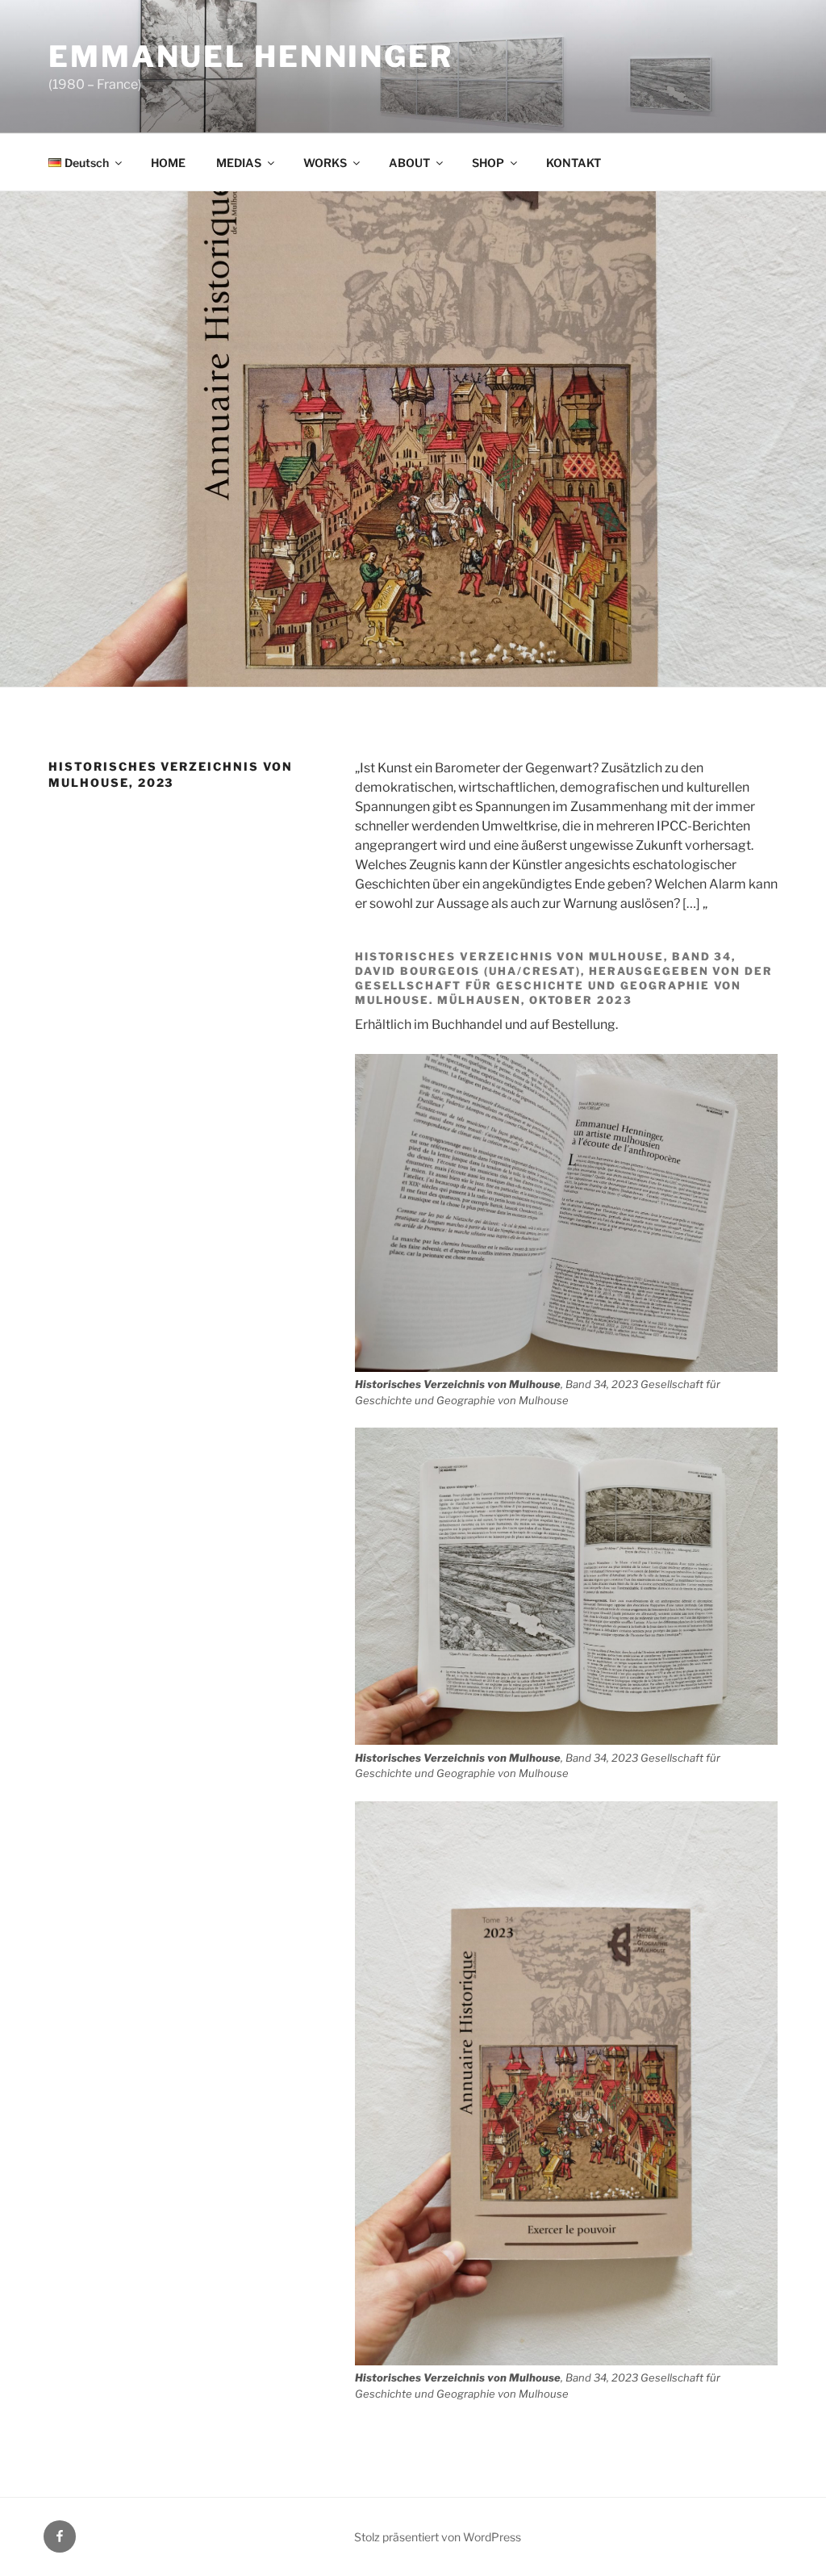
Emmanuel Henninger (251, 56)
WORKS (325, 163)
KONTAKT (574, 163)
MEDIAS (239, 163)
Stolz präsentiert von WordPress (438, 2537)
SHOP (488, 163)
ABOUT (409, 163)
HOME (168, 163)
